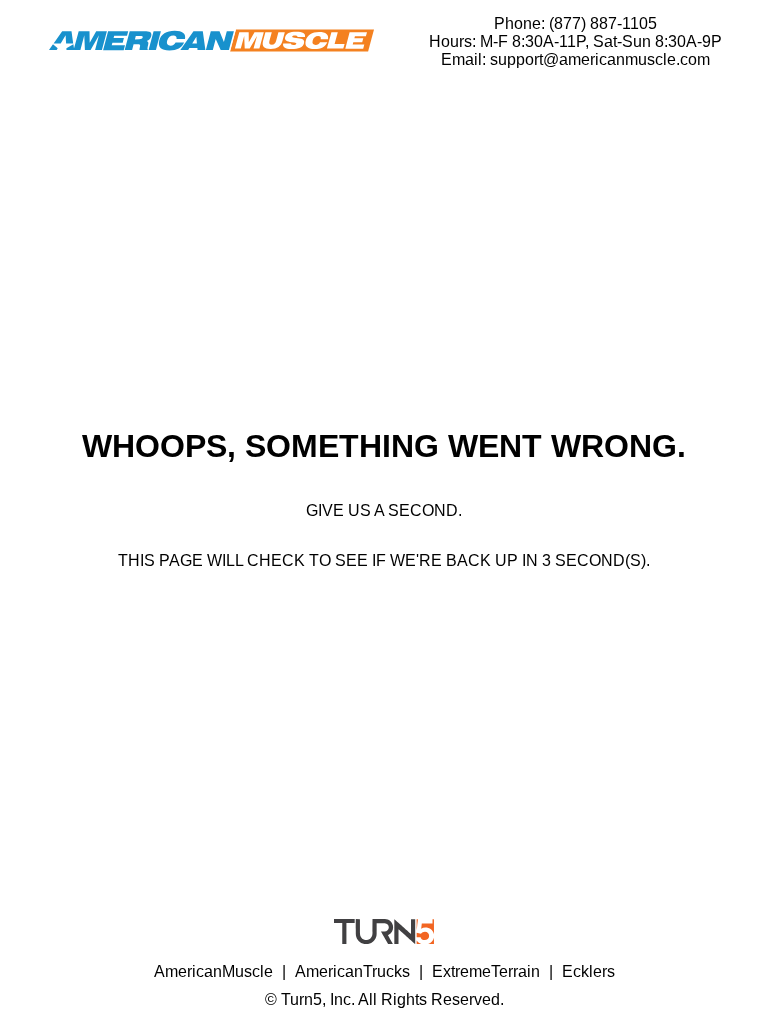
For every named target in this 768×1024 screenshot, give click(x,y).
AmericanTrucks (352, 971)
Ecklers (588, 971)
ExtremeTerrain (486, 971)
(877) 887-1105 (603, 23)
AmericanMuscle (213, 971)
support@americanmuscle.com (600, 59)
